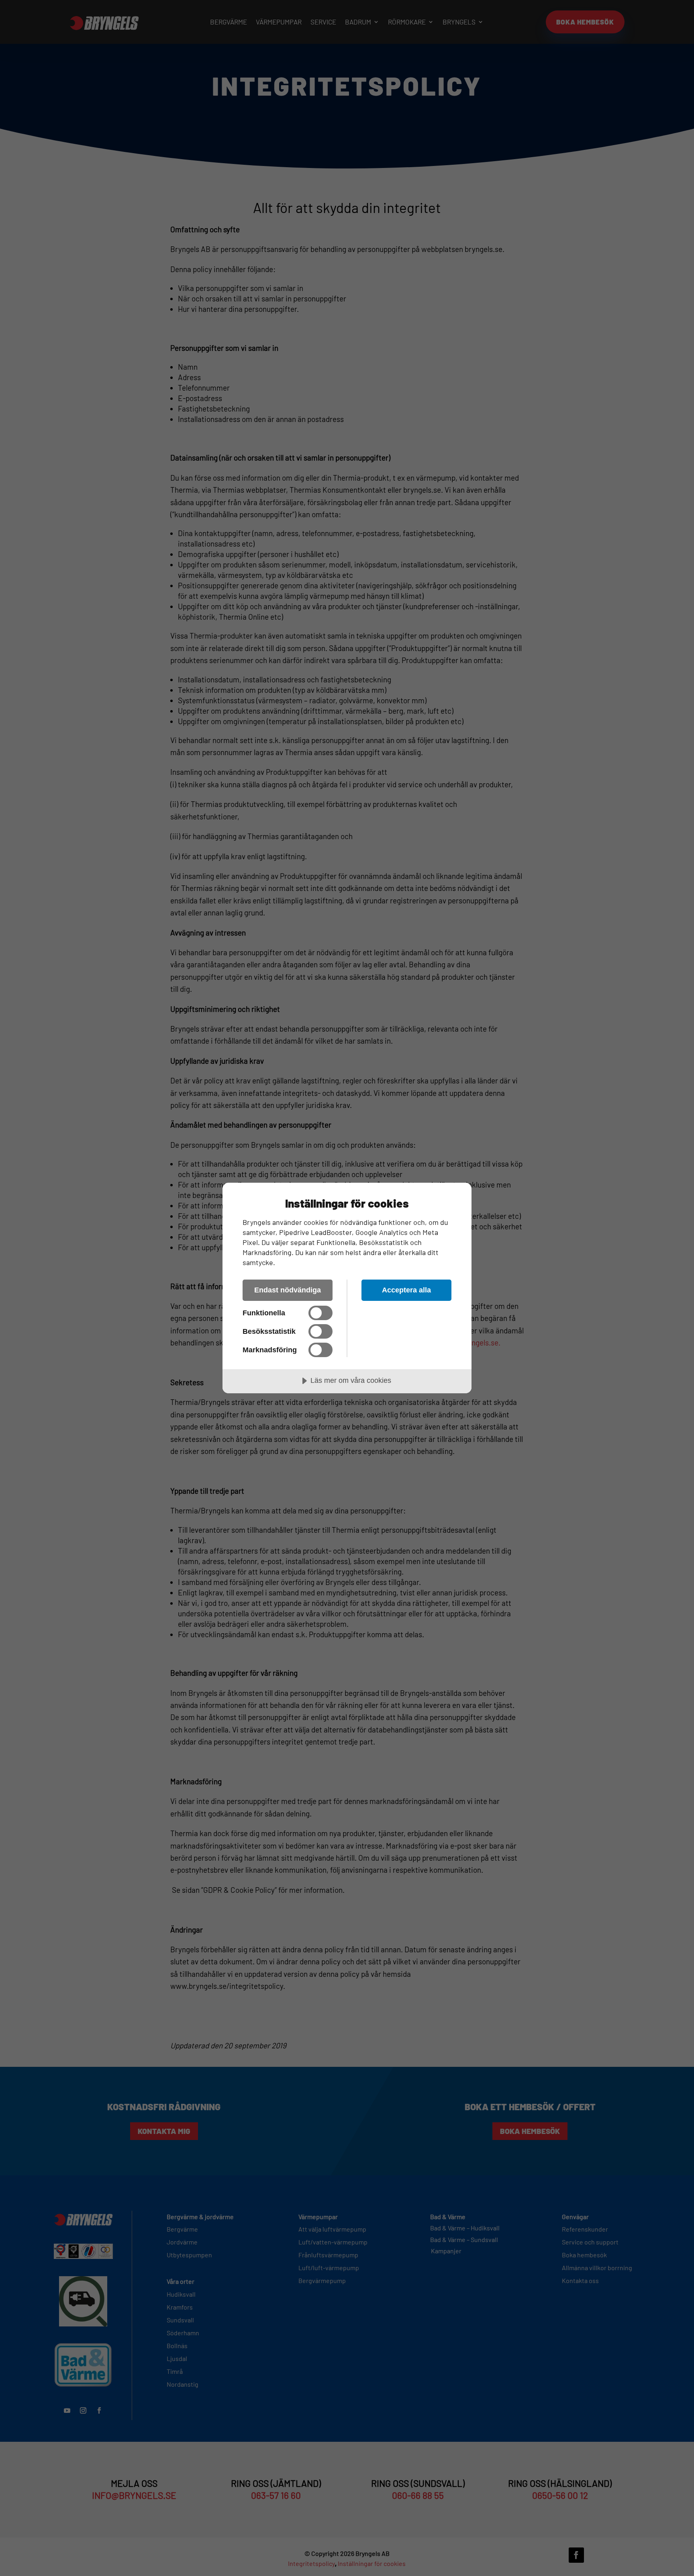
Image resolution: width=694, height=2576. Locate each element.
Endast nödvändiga (288, 1290)
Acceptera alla (406, 1290)
